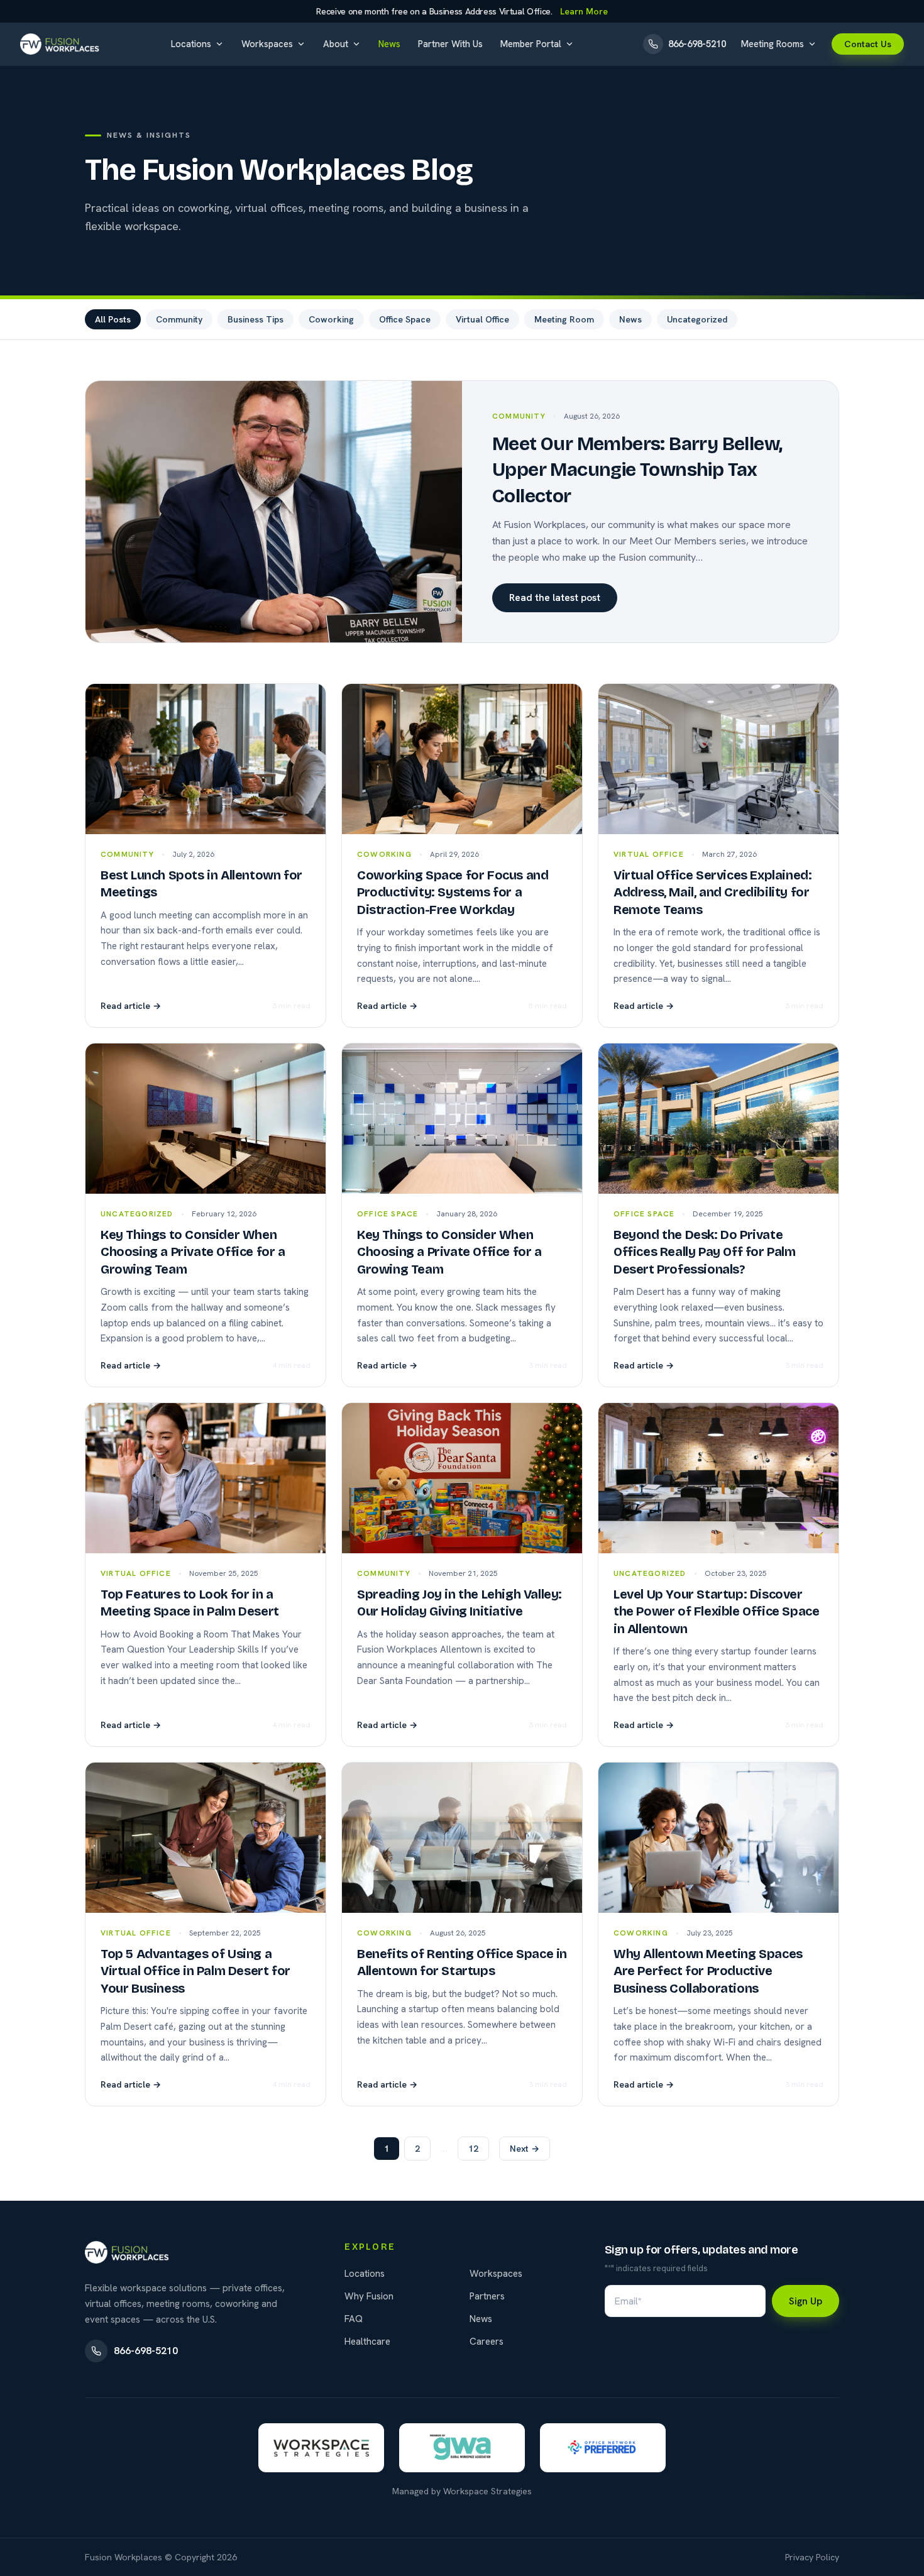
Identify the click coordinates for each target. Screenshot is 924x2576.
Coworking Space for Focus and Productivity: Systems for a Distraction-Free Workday (453, 892)
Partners (487, 2296)
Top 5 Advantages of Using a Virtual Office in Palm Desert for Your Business (195, 1971)
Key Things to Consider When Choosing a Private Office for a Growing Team (193, 1252)
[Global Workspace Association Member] (462, 2448)
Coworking (331, 319)
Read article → (131, 1006)
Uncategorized (697, 319)
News (389, 44)
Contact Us (868, 44)
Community (179, 319)
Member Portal (531, 44)
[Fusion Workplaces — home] (61, 44)
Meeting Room (564, 319)
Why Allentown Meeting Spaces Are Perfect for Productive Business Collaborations (708, 1971)
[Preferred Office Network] (603, 2448)
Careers (487, 2342)
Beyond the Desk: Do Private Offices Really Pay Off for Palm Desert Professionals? (705, 1252)
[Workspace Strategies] (321, 2448)
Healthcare (367, 2342)
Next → (525, 2149)
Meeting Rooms (773, 44)
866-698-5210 (146, 2351)
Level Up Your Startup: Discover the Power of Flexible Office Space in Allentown (716, 1611)
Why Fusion (369, 2296)
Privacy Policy (812, 2557)
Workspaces (267, 44)
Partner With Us (450, 44)
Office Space (405, 319)
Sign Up (806, 2301)
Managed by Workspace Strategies (462, 2491)
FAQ (354, 2319)
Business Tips (256, 319)
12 (473, 2149)
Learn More (584, 11)
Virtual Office (482, 319)
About (336, 44)
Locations (191, 44)
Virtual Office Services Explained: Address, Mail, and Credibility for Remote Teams (712, 892)
